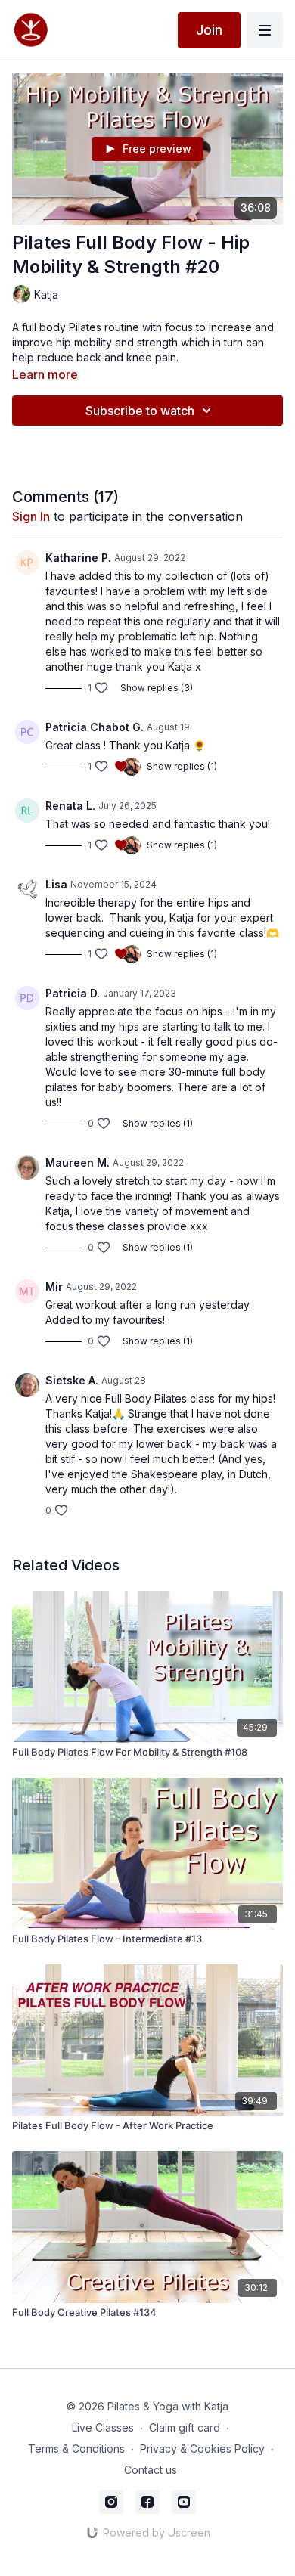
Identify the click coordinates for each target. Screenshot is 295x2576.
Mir (54, 1286)
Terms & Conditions (76, 2449)
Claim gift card (185, 2427)
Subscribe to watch (140, 411)
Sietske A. (72, 1380)
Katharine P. (78, 558)
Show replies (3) (157, 688)
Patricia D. (73, 993)
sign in (31, 516)
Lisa (56, 884)
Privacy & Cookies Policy (202, 2449)
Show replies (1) (182, 766)
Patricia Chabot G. (95, 727)
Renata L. (70, 806)
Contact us (151, 2470)
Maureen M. (78, 1162)
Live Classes (103, 2427)
